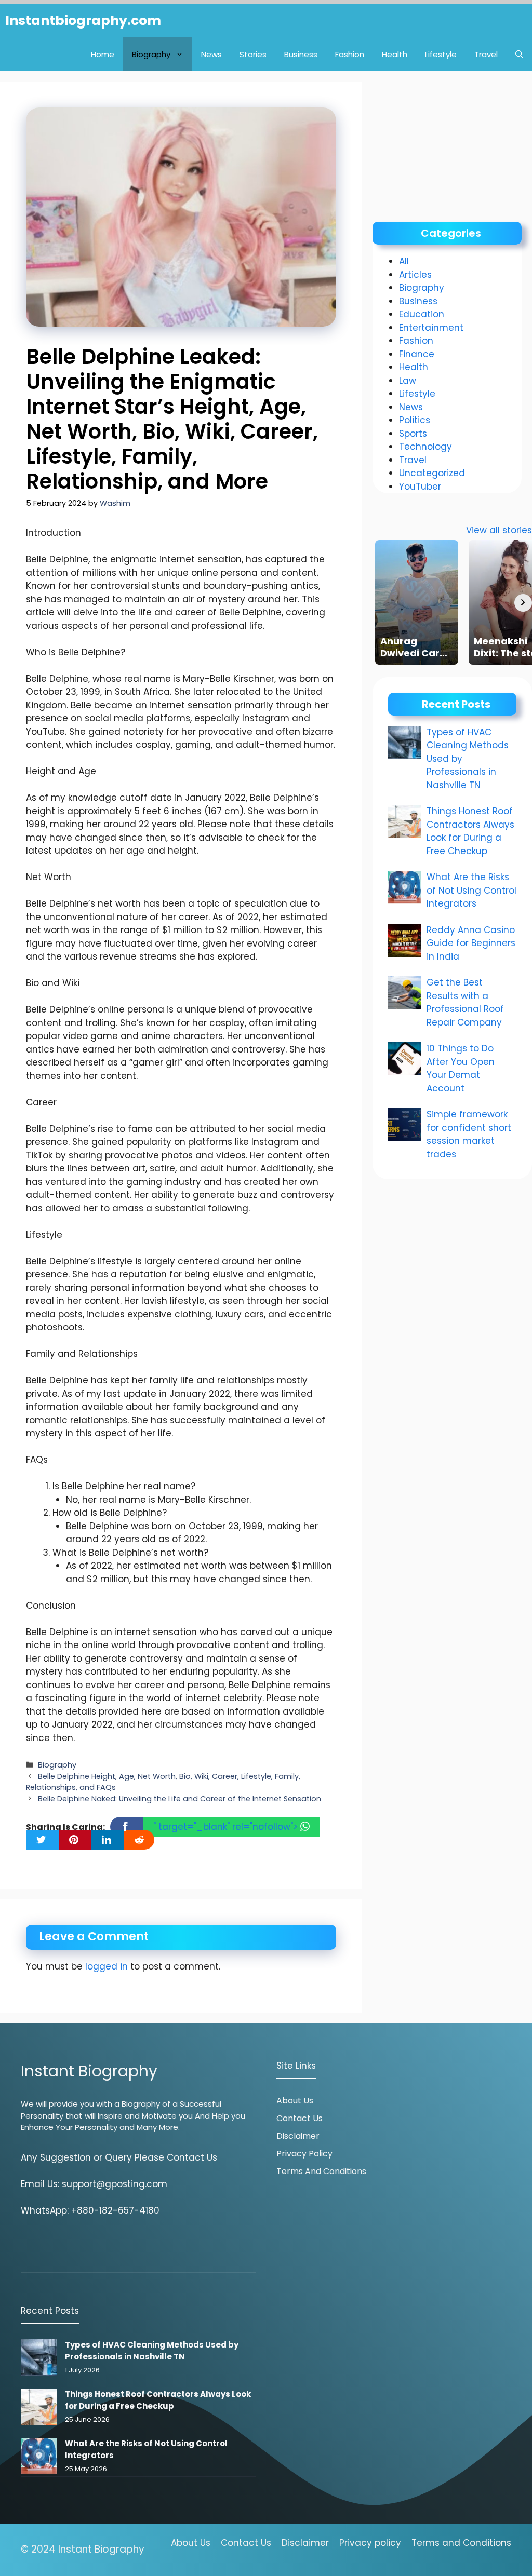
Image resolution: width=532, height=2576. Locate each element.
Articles (415, 275)
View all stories (499, 530)
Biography (151, 54)
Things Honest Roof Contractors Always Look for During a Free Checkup (470, 831)
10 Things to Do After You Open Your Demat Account (461, 1068)
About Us (295, 2101)
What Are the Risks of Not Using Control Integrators (471, 890)
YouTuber (420, 487)
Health (395, 54)
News (211, 54)
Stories (253, 54)
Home (103, 54)
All (404, 261)
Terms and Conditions (321, 2171)
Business (301, 54)
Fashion (350, 54)
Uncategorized (432, 473)
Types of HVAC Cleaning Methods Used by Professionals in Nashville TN (152, 2351)
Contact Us (300, 2118)
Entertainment (431, 328)
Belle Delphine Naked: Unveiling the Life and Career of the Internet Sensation (179, 1799)
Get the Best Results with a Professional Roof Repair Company (465, 1002)
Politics (415, 420)
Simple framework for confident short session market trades (469, 1134)
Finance (417, 354)
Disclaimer (298, 2136)
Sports (413, 434)
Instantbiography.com (83, 21)
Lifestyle (441, 54)
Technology (425, 447)
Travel (486, 54)
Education (422, 314)
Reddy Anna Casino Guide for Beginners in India (471, 943)
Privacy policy (370, 2543)
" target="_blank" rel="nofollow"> (227, 1827)
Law (408, 381)
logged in (107, 1966)
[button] (519, 54)
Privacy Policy (304, 2154)
